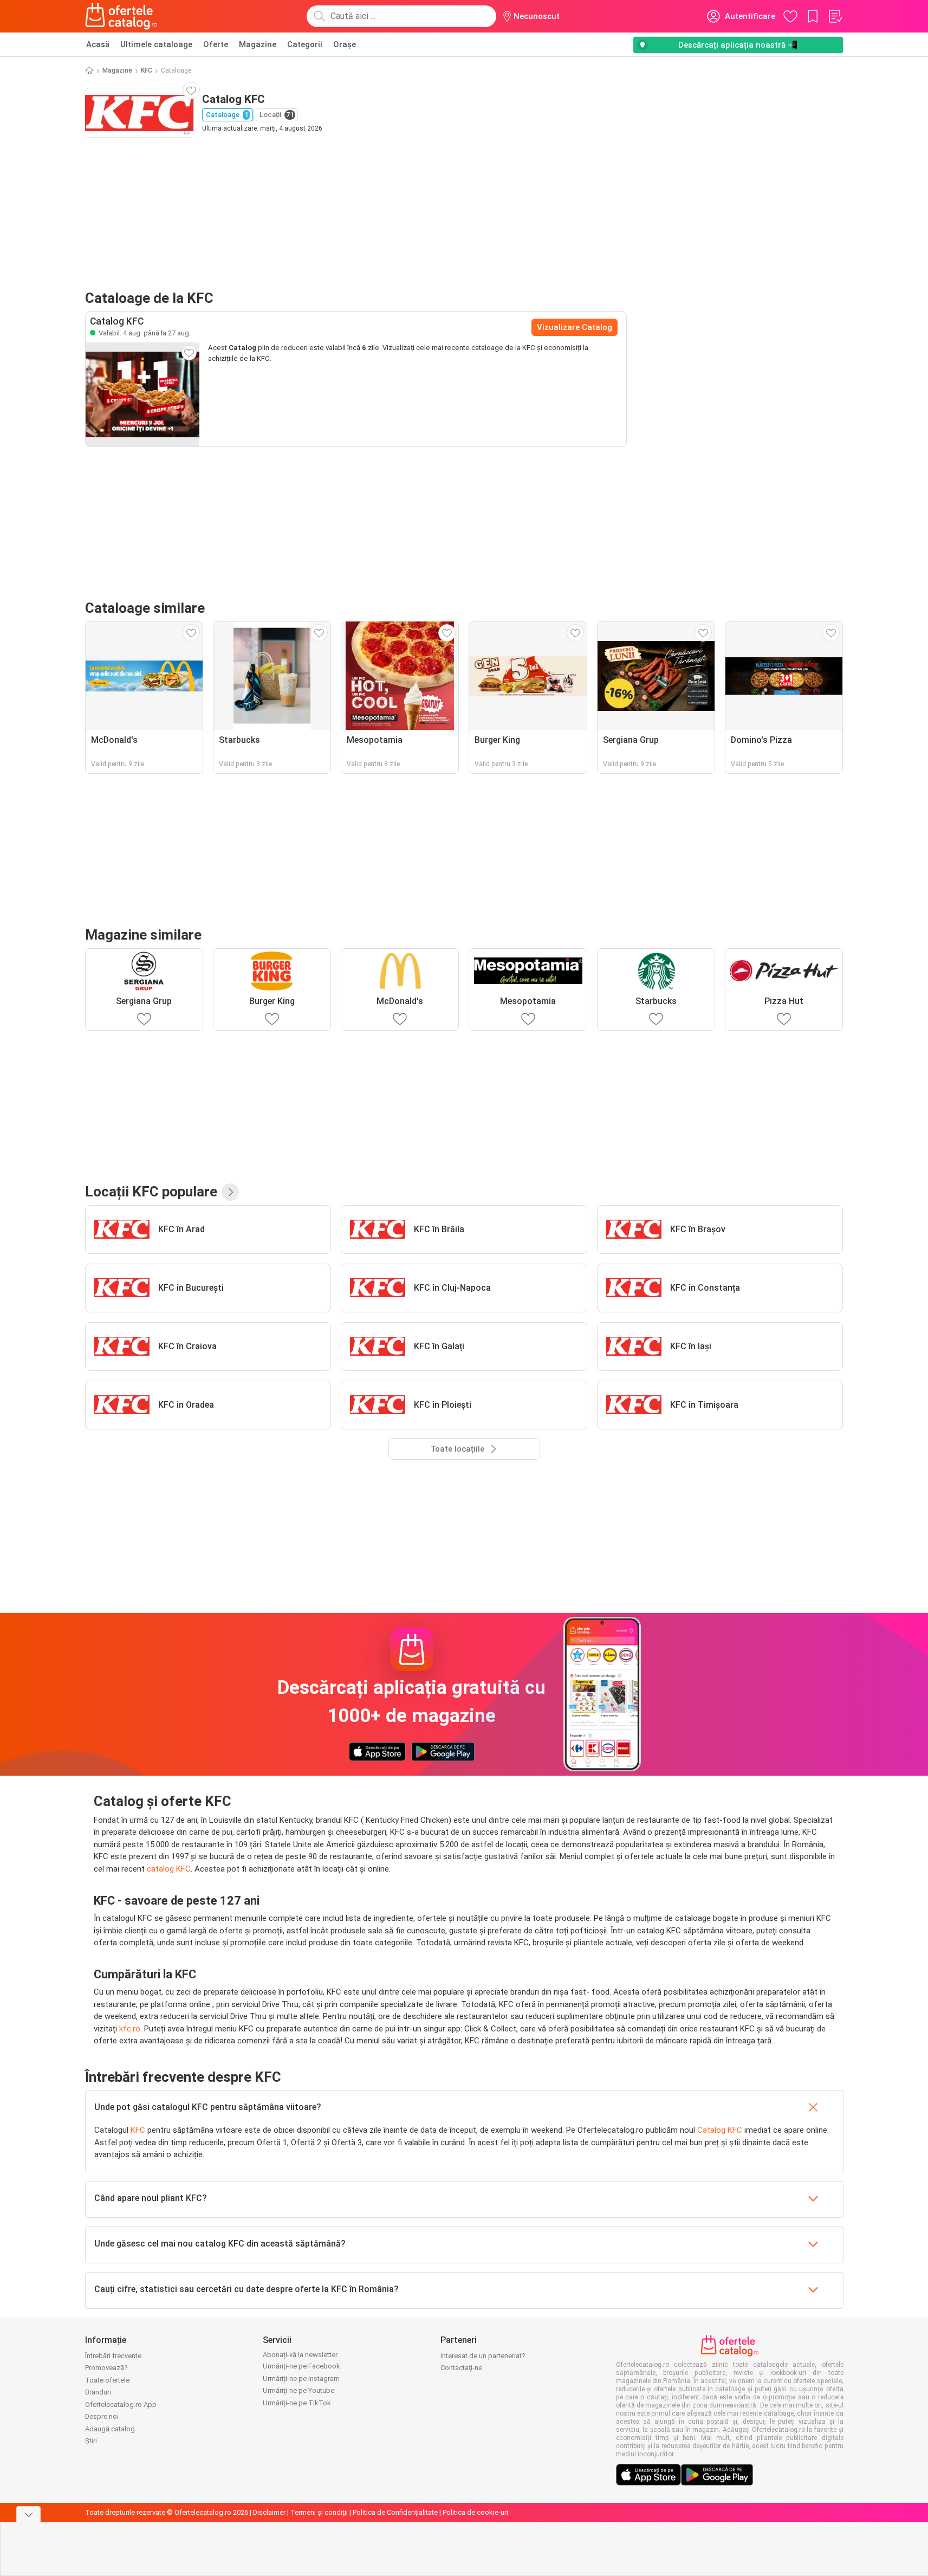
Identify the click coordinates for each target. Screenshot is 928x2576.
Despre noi (102, 2416)
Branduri (98, 2392)
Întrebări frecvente (113, 2356)
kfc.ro (130, 2029)
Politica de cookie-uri (475, 2512)
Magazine (258, 44)
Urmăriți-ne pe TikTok (297, 2403)
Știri (91, 2441)
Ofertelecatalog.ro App (121, 2405)
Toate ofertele (107, 2380)
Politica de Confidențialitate (395, 2512)
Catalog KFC (720, 2130)
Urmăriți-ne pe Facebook (301, 2366)
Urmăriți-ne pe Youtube (298, 2390)
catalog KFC (169, 1869)
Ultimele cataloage (156, 44)
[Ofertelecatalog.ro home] (122, 16)
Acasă (98, 44)
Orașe (345, 44)
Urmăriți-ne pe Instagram (301, 2378)
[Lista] (835, 16)
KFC (147, 70)
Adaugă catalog (110, 2429)
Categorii (305, 44)
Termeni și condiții (319, 2512)
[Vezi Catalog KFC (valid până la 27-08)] (142, 394)
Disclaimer (269, 2512)
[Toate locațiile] (230, 1192)
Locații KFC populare (151, 1192)
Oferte (216, 44)
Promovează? (106, 2368)
